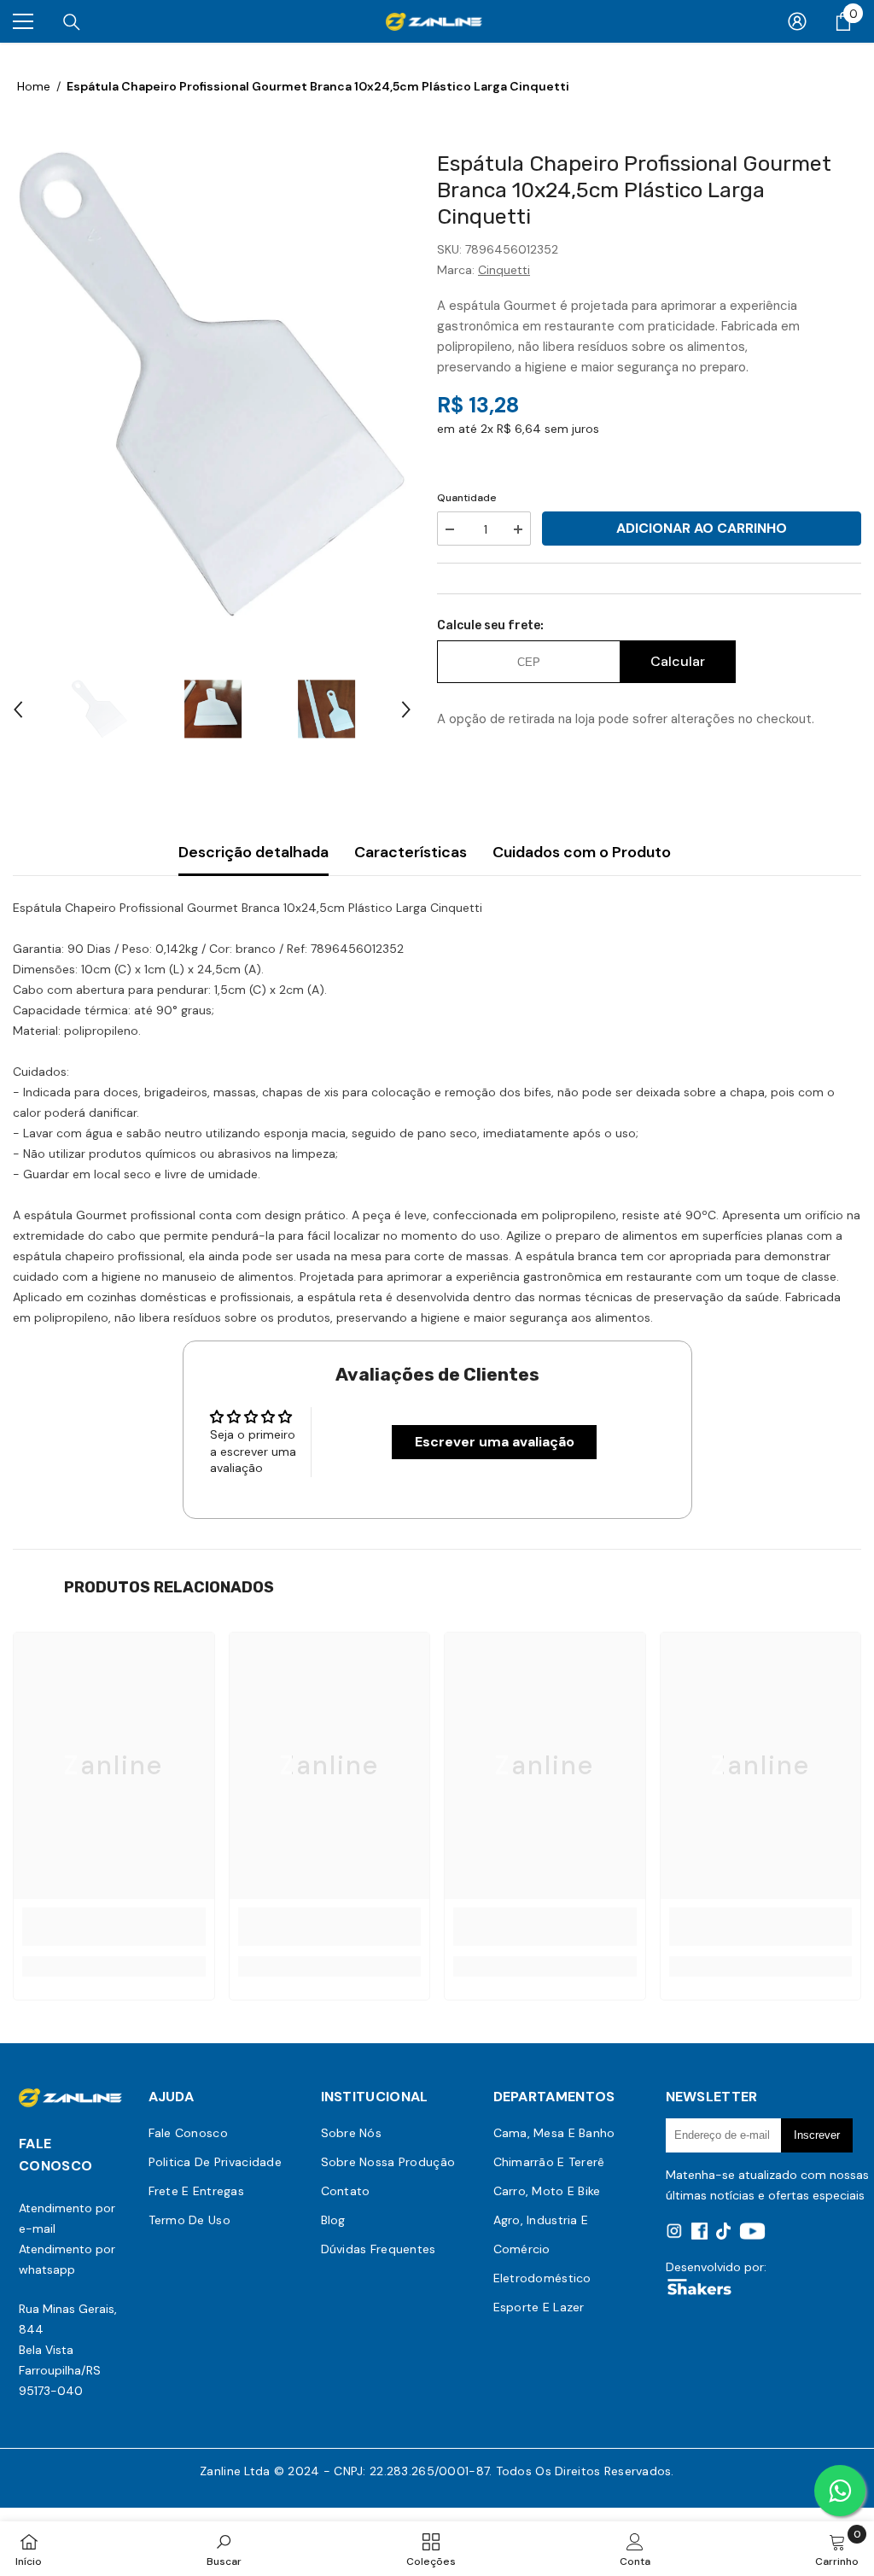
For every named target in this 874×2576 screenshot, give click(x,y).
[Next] (406, 710)
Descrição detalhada (253, 852)
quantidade (467, 498)
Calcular (678, 661)
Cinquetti (504, 270)
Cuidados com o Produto (582, 852)
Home (34, 86)
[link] (114, 1927)
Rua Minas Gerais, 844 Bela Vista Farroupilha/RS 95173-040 (68, 2350)
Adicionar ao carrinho (702, 528)
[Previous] (18, 710)
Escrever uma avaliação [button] (495, 1442)
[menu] (23, 21)
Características (411, 852)
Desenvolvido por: (716, 2267)
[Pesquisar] (72, 22)
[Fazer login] (797, 21)
